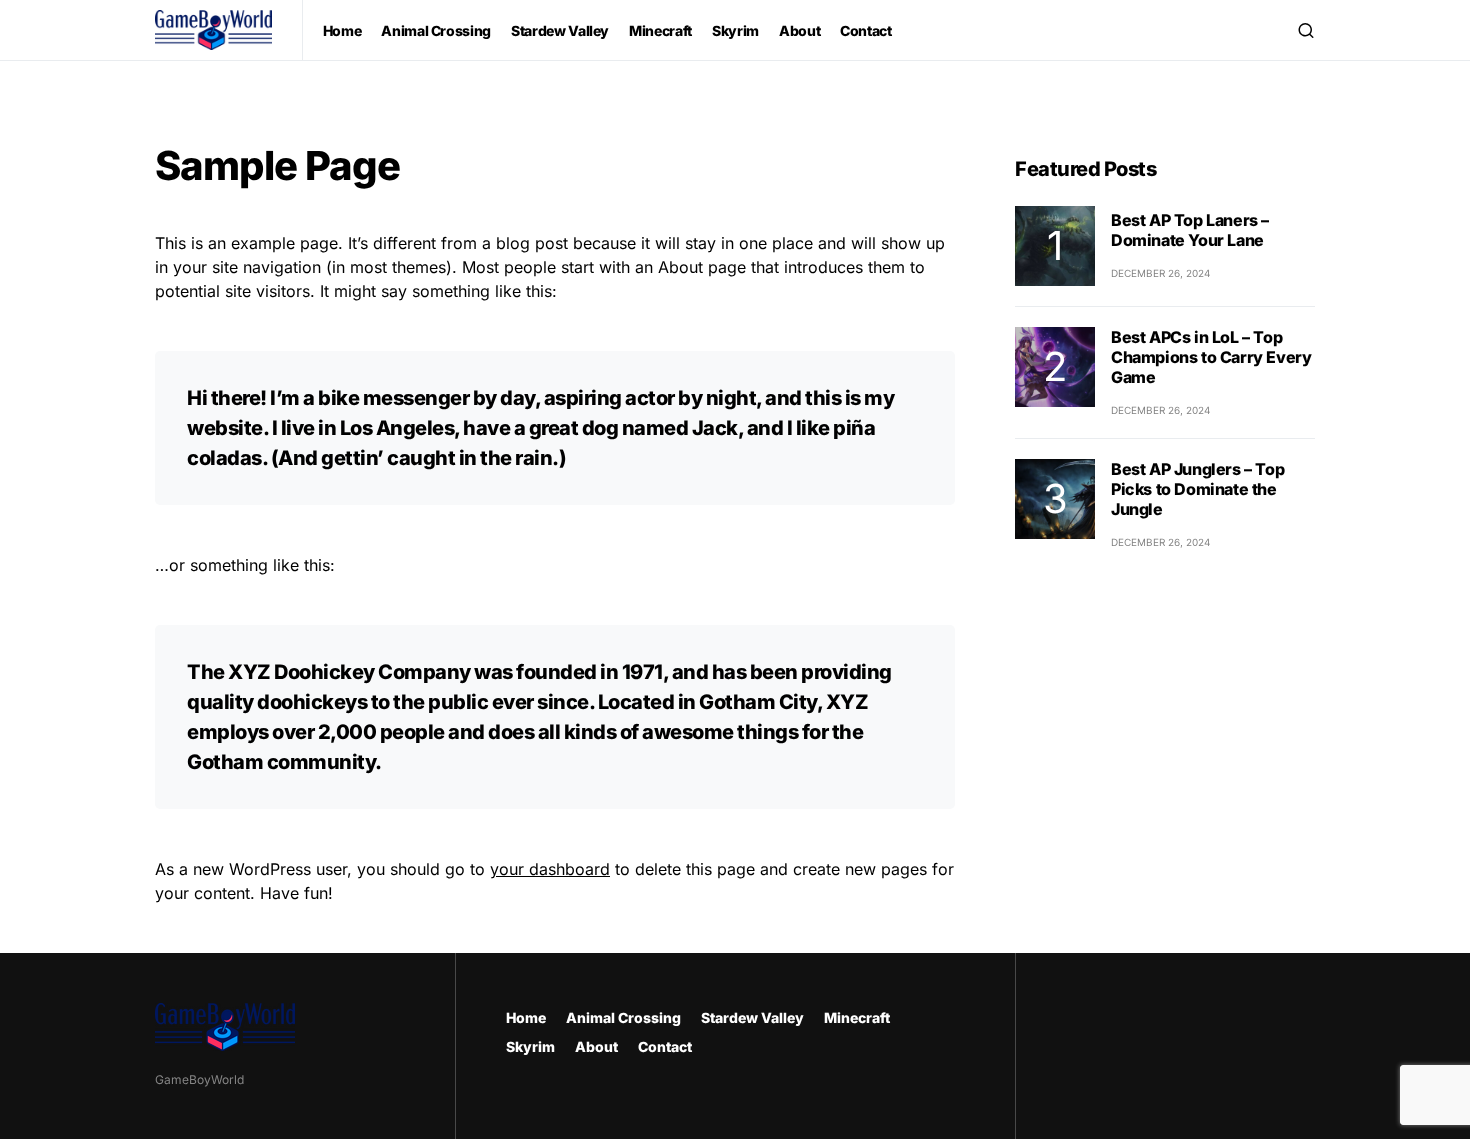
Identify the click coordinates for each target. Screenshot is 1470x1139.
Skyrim (530, 1046)
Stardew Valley (752, 1017)
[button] (1306, 30)
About (596, 1046)
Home (526, 1017)
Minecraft (857, 1017)
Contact (665, 1046)
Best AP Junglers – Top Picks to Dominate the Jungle (1197, 489)
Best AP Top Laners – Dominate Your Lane (1190, 230)
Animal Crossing (623, 1017)
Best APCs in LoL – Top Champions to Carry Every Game (1211, 357)
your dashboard (550, 869)
